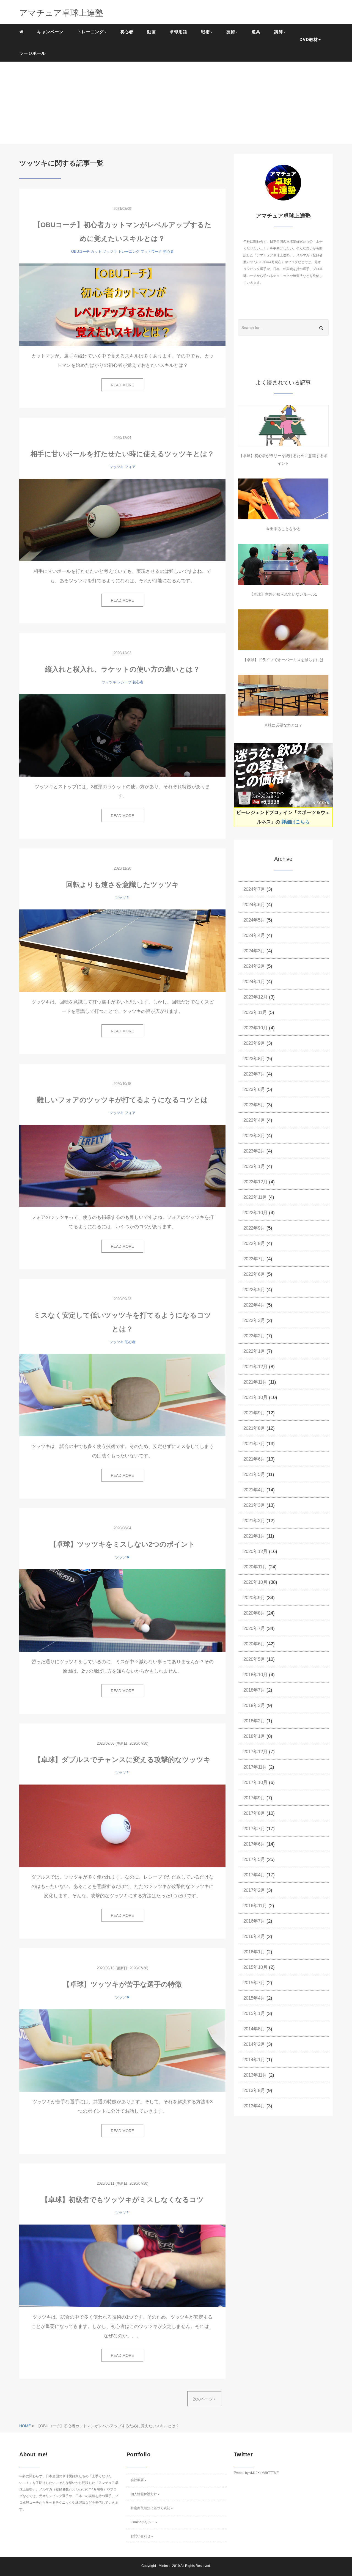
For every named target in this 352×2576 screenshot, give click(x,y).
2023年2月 (254, 1151)
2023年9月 (254, 1043)
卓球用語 (178, 32)
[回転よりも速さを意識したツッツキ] (122, 951)
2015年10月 (255, 1967)
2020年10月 (255, 1582)
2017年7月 (254, 1829)
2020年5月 (254, 1659)
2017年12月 (255, 1752)
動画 (152, 32)
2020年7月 (254, 1628)
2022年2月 (254, 1336)
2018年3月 (254, 1705)
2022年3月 (254, 1320)
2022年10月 (255, 1213)
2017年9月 (254, 1798)
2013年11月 (255, 2075)
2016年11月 (255, 1906)
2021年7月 (254, 1444)
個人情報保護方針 (144, 2494)
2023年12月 (255, 997)
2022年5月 (254, 1290)
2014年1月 (254, 2060)
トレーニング (129, 251)
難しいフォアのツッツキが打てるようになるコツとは (122, 1100)
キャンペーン (50, 32)
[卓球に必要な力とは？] (283, 695)
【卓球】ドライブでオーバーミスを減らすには (283, 660)
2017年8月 (254, 1813)
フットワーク (151, 251)
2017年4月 (254, 1875)
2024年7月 (254, 889)
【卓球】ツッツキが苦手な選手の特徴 (122, 1984)
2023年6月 (254, 1089)
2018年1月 (254, 1736)
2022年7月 (254, 1259)
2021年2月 (254, 1521)
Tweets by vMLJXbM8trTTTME (256, 2473)
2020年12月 (255, 1551)
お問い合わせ (141, 2536)
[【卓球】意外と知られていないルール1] (283, 564)
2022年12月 (255, 1182)
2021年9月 (254, 1413)
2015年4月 (254, 1998)
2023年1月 (254, 1166)
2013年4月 (254, 2106)
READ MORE (122, 385)
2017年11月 (255, 1767)
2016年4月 (254, 1936)
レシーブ (124, 682)
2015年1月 (254, 2013)
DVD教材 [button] (309, 39)
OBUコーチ (80, 251)
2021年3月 (254, 1505)
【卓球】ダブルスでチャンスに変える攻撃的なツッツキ (122, 1760)
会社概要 (137, 2480)
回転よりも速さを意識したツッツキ (123, 884)
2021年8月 (254, 1428)
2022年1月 (254, 1351)
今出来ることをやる (283, 529)
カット (96, 251)
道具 (256, 32)
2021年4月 (254, 1490)
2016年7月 (254, 1921)
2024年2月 (254, 966)
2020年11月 (255, 1567)
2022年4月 (254, 1305)
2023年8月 (254, 1059)
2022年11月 (255, 1197)
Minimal (165, 2566)
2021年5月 (254, 1474)
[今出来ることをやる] (283, 499)
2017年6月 (254, 1844)
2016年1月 (254, 1952)
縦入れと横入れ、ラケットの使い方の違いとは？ (123, 669)
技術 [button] (231, 32)
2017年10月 (255, 1782)
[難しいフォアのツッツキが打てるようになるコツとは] (122, 1166)
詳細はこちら (296, 822)
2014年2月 (254, 2044)
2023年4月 (254, 1120)
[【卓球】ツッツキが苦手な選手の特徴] (122, 2050)
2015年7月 (254, 1983)
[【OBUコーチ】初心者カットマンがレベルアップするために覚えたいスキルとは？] (122, 305)
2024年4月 (254, 935)
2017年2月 (254, 1890)
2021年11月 (255, 1382)
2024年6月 (254, 905)
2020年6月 (254, 1644)
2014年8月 (254, 2029)
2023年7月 (254, 1074)
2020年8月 (254, 1613)
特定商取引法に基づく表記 (150, 2508)
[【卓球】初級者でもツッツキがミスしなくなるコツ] (122, 2266)
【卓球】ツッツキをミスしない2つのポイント (122, 1544)
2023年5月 (254, 1105)
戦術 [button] (205, 32)
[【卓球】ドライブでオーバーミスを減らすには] (283, 630)
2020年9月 (254, 1598)
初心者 (127, 32)
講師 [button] (279, 32)
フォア (130, 467)
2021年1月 (254, 1536)
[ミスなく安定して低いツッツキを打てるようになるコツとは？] (122, 1395)
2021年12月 (255, 1367)
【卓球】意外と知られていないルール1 (283, 594)
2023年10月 (255, 1028)
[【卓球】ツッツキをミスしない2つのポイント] (122, 1610)
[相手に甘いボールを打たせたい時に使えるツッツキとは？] (122, 520)
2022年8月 (254, 1243)
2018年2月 (254, 1721)
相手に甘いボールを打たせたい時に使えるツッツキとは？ (122, 454)
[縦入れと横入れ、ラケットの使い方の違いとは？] (122, 735)
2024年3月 (254, 951)
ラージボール (32, 53)
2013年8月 (254, 2090)
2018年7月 (254, 1690)
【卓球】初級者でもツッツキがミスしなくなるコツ (123, 2200)
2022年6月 (254, 1274)
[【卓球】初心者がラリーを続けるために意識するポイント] (283, 426)
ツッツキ (110, 251)
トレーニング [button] (90, 32)
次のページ (204, 2399)
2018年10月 (255, 1675)
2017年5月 (254, 1859)
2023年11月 (255, 1012)
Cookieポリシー (143, 2522)
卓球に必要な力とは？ (283, 725)
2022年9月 (254, 1228)
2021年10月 (255, 1397)
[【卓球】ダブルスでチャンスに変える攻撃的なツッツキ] (122, 1826)
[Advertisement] (176, 103)
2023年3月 (254, 1136)
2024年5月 (254, 920)
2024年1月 (254, 982)
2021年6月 (254, 1459)
